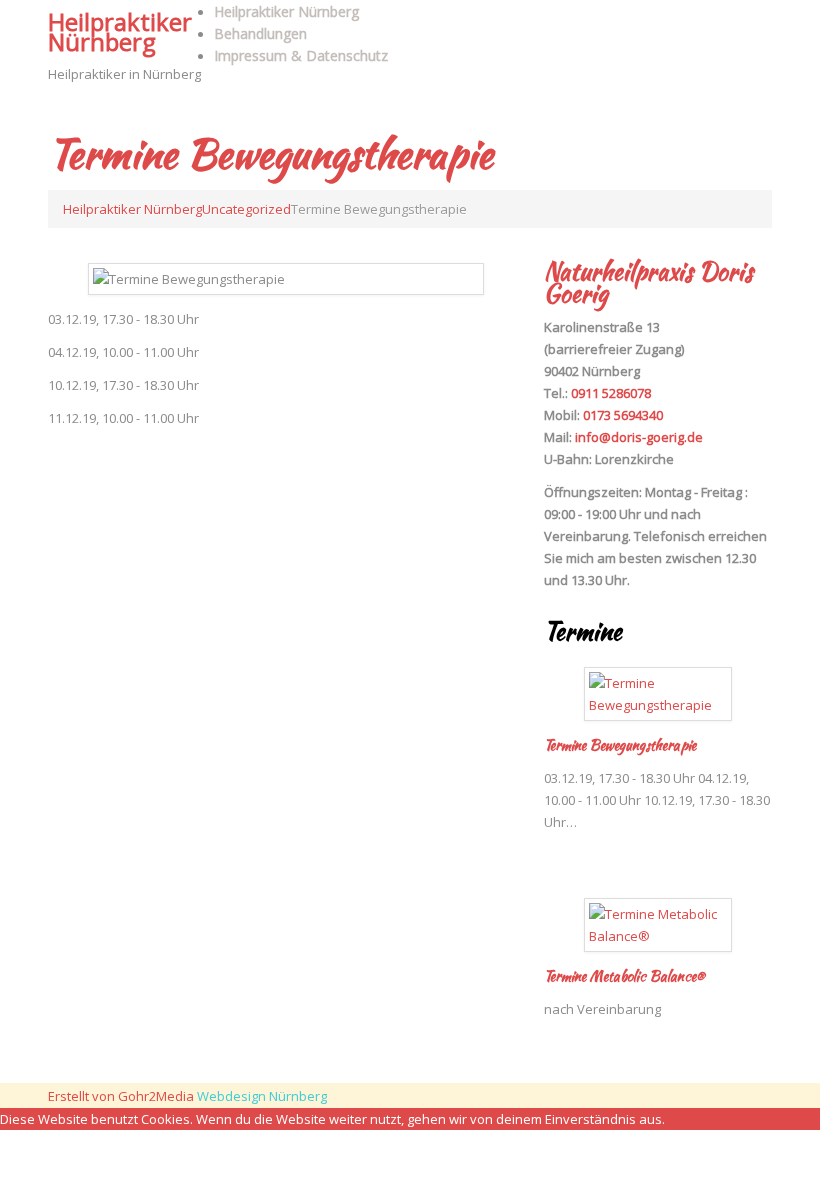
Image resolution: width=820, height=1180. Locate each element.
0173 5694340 (623, 415)
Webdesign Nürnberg (262, 1096)
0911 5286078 (611, 393)
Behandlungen (260, 33)
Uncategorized (246, 209)
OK (674, 1119)
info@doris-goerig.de (639, 437)
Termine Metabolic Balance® (624, 976)
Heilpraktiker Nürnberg (120, 31)
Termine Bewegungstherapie (620, 745)
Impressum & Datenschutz (301, 55)
